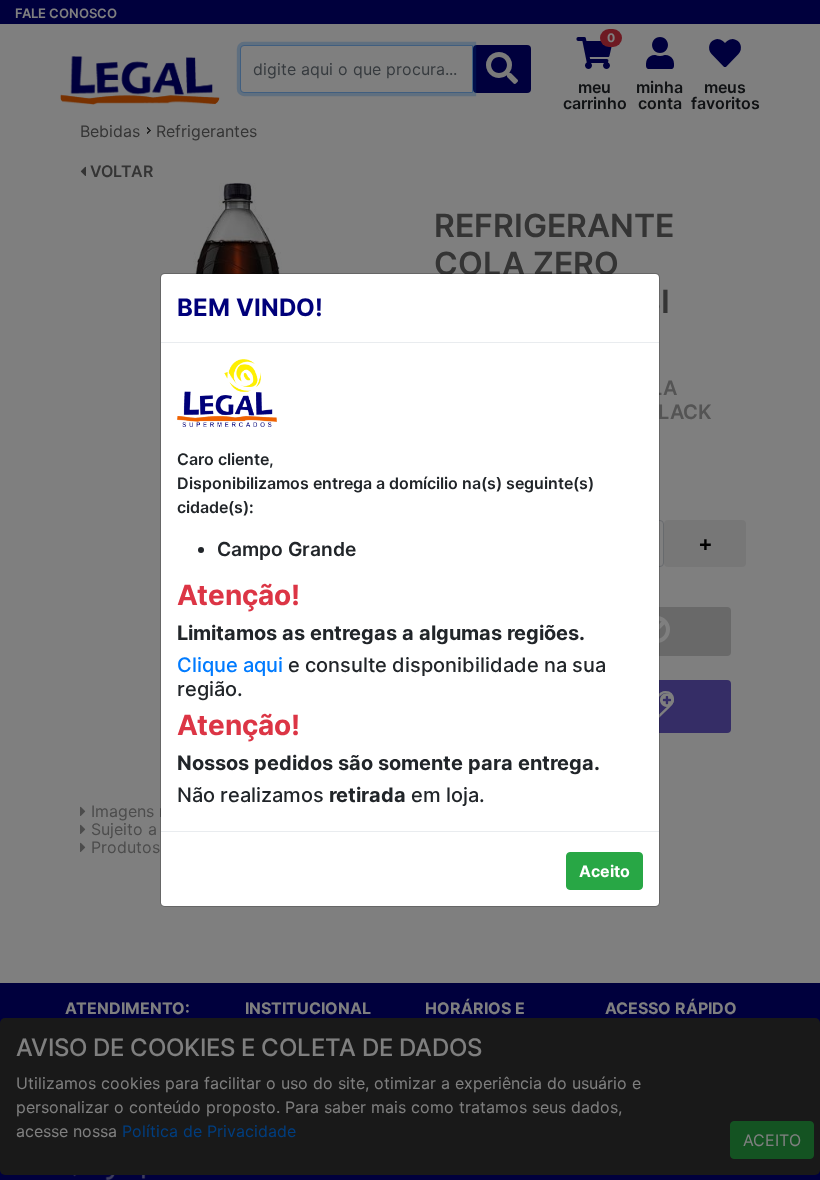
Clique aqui (230, 665)
